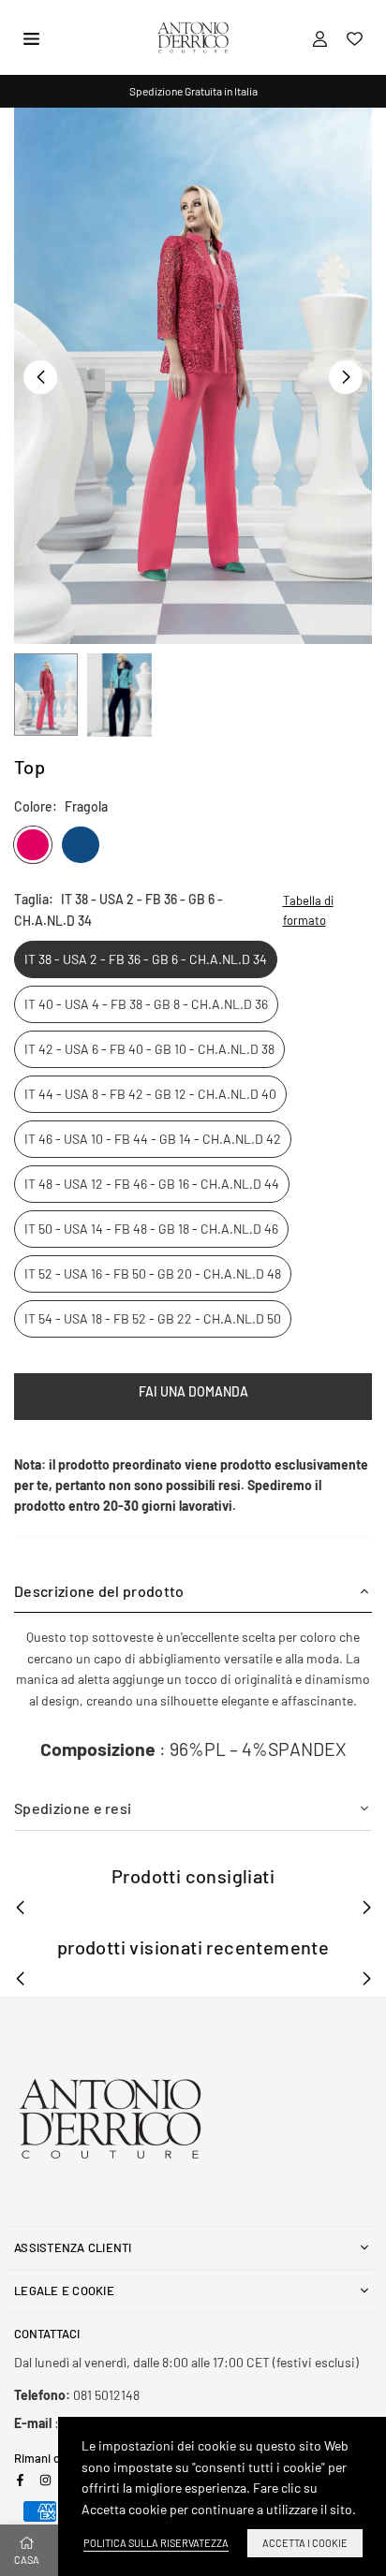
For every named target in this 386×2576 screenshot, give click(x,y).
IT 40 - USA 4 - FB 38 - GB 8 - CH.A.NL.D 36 (146, 1004)
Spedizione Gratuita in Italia (193, 91)
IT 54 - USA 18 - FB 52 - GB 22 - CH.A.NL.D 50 (153, 1318)
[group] (193, 376)
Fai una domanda (193, 1391)
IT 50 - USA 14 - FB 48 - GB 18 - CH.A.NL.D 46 (151, 1229)
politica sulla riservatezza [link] (156, 2543)
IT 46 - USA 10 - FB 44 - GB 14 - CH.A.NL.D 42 (153, 1139)
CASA (27, 2560)
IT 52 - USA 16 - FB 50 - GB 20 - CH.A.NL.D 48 (153, 1273)
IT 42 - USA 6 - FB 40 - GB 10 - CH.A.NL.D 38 (149, 1049)
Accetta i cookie (305, 2543)
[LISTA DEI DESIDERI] (355, 37)
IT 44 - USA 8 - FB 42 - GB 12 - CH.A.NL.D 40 (150, 1094)
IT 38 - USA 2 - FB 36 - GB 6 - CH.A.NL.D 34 (146, 959)
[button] (346, 377)
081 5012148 (77, 2395)
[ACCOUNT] (320, 37)
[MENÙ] (31, 37)
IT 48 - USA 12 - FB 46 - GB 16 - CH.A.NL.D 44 (152, 1184)
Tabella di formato (308, 910)
